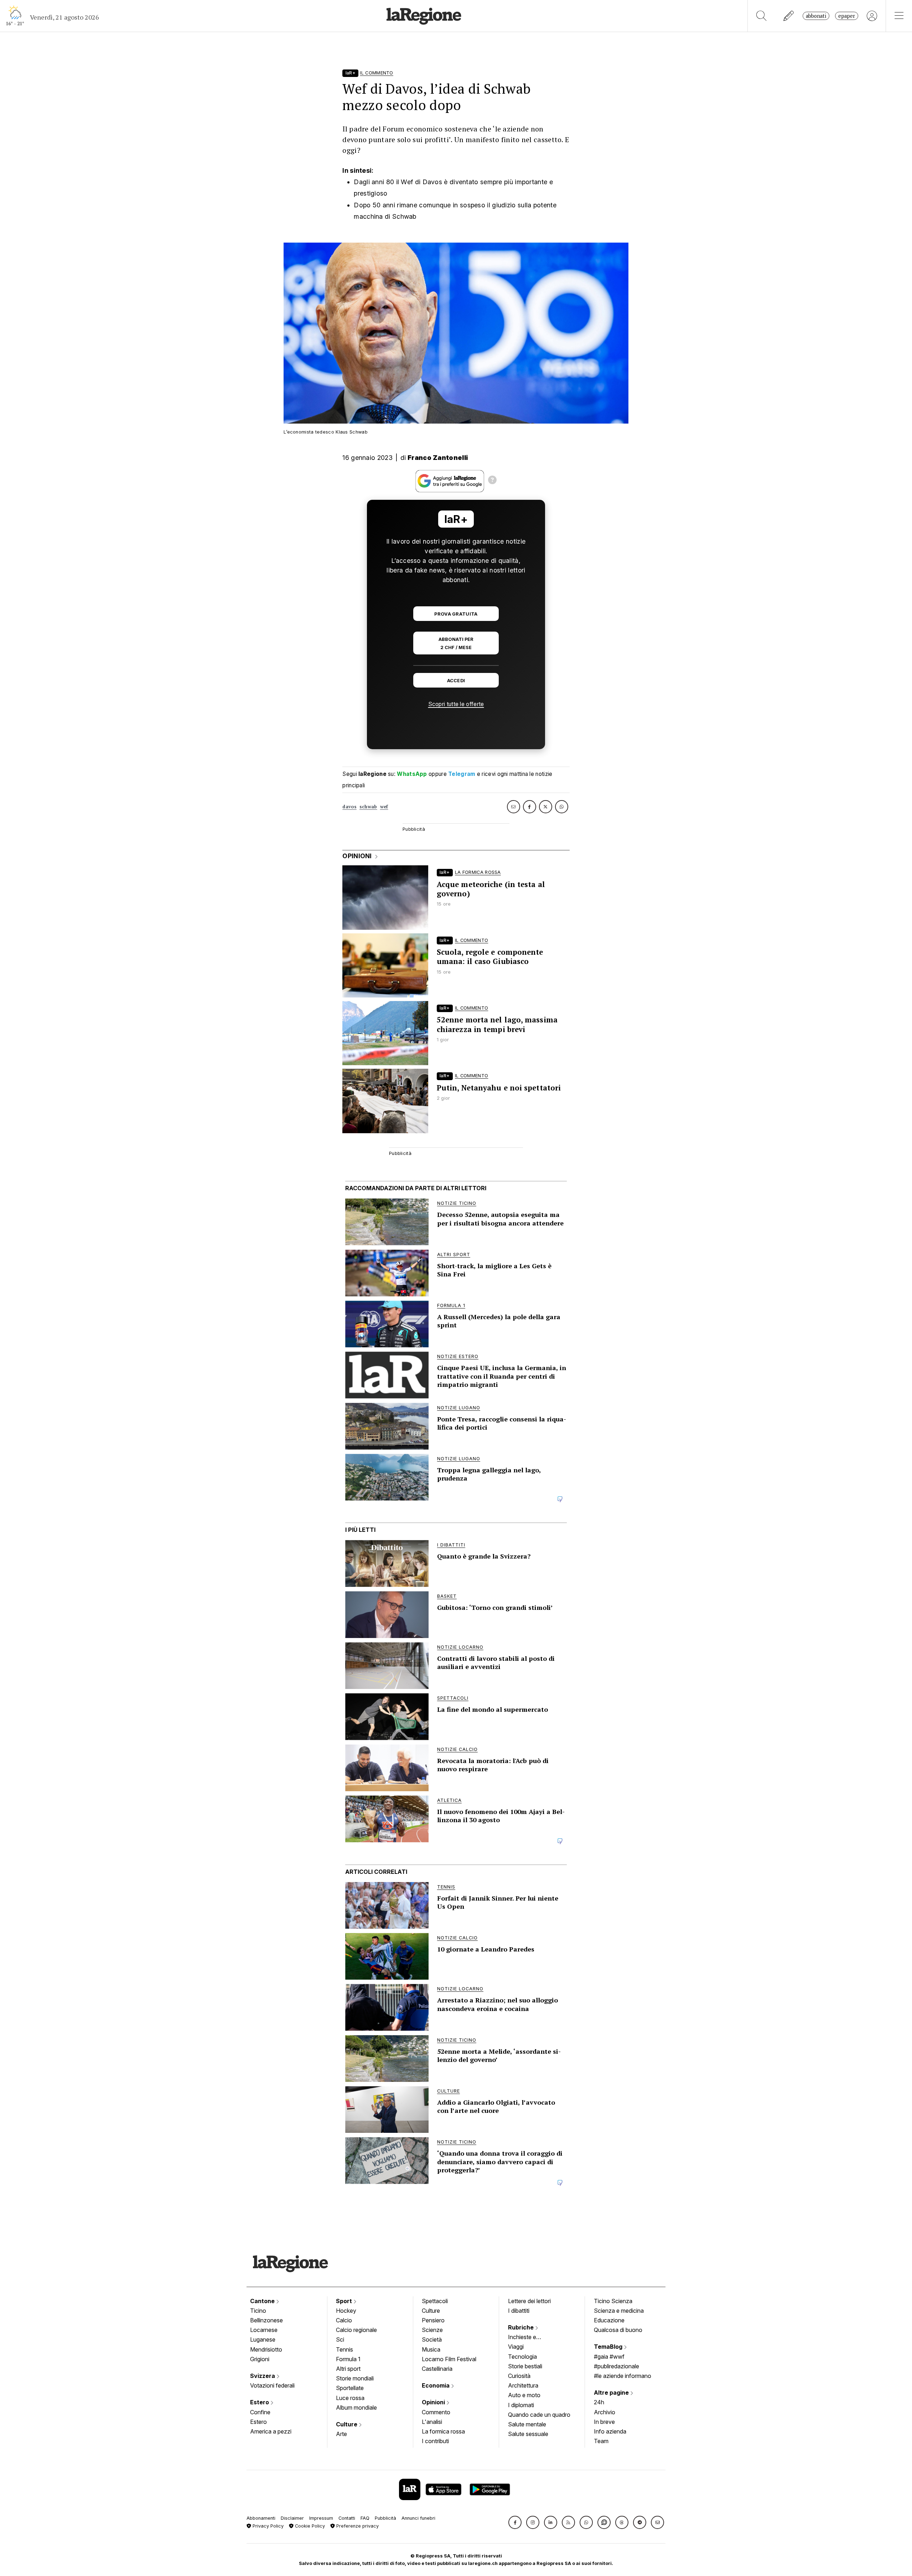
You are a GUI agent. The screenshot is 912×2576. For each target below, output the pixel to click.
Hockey (346, 2311)
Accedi (456, 681)
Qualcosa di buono (618, 2330)
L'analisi (432, 2422)
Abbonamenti (261, 2518)
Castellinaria (437, 2369)
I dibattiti (519, 2311)
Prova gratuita (456, 614)
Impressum (321, 2518)
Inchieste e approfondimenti (529, 2338)
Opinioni (434, 2402)
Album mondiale (356, 2407)
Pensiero (433, 2320)
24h (599, 2402)
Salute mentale (527, 2424)
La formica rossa (443, 2431)
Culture (347, 2424)
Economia (436, 2385)
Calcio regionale (356, 2330)
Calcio (344, 2320)
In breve (604, 2422)
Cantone (263, 2301)
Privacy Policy (267, 2526)
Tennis (344, 2349)
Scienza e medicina (619, 2311)
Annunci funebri (418, 2518)
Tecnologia (522, 2357)
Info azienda (610, 2431)
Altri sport (348, 2369)
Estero (260, 2402)
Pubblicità (385, 2518)
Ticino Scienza (613, 2301)
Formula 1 (348, 2359)
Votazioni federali (272, 2385)
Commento (436, 2412)
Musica (431, 2349)
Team (601, 2441)
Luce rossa (350, 2398)
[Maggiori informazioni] (492, 481)
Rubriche (522, 2327)
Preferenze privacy (357, 2526)
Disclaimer (292, 2518)
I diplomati (521, 2405)
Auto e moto (524, 2395)
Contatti (347, 2518)
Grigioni (260, 2359)
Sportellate (350, 2388)
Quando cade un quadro (539, 2415)
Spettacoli (435, 2301)
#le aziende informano (623, 2376)
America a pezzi (271, 2431)
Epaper (847, 16)
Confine (260, 2412)
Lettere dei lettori (529, 2301)
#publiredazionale (616, 2366)
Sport (345, 2301)
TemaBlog (609, 2347)
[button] (515, 2522)
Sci (340, 2339)
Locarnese (264, 2330)
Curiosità (519, 2376)
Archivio (605, 2412)
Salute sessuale (528, 2434)
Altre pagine (612, 2393)
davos (349, 807)
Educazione (609, 2320)
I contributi (435, 2441)
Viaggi (516, 2347)
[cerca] (761, 16)
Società (432, 2339)
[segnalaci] (789, 16)
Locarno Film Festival (449, 2359)
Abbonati (816, 16)
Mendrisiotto (266, 2349)
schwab (368, 807)
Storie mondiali (355, 2378)
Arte (341, 2434)
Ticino (258, 2311)
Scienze (432, 2330)
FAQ (365, 2518)
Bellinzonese (266, 2320)
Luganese (263, 2339)
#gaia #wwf (609, 2357)
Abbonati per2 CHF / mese (456, 643)
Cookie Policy (309, 2526)
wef (384, 807)
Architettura (523, 2385)
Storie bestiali (525, 2366)
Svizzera (263, 2376)
